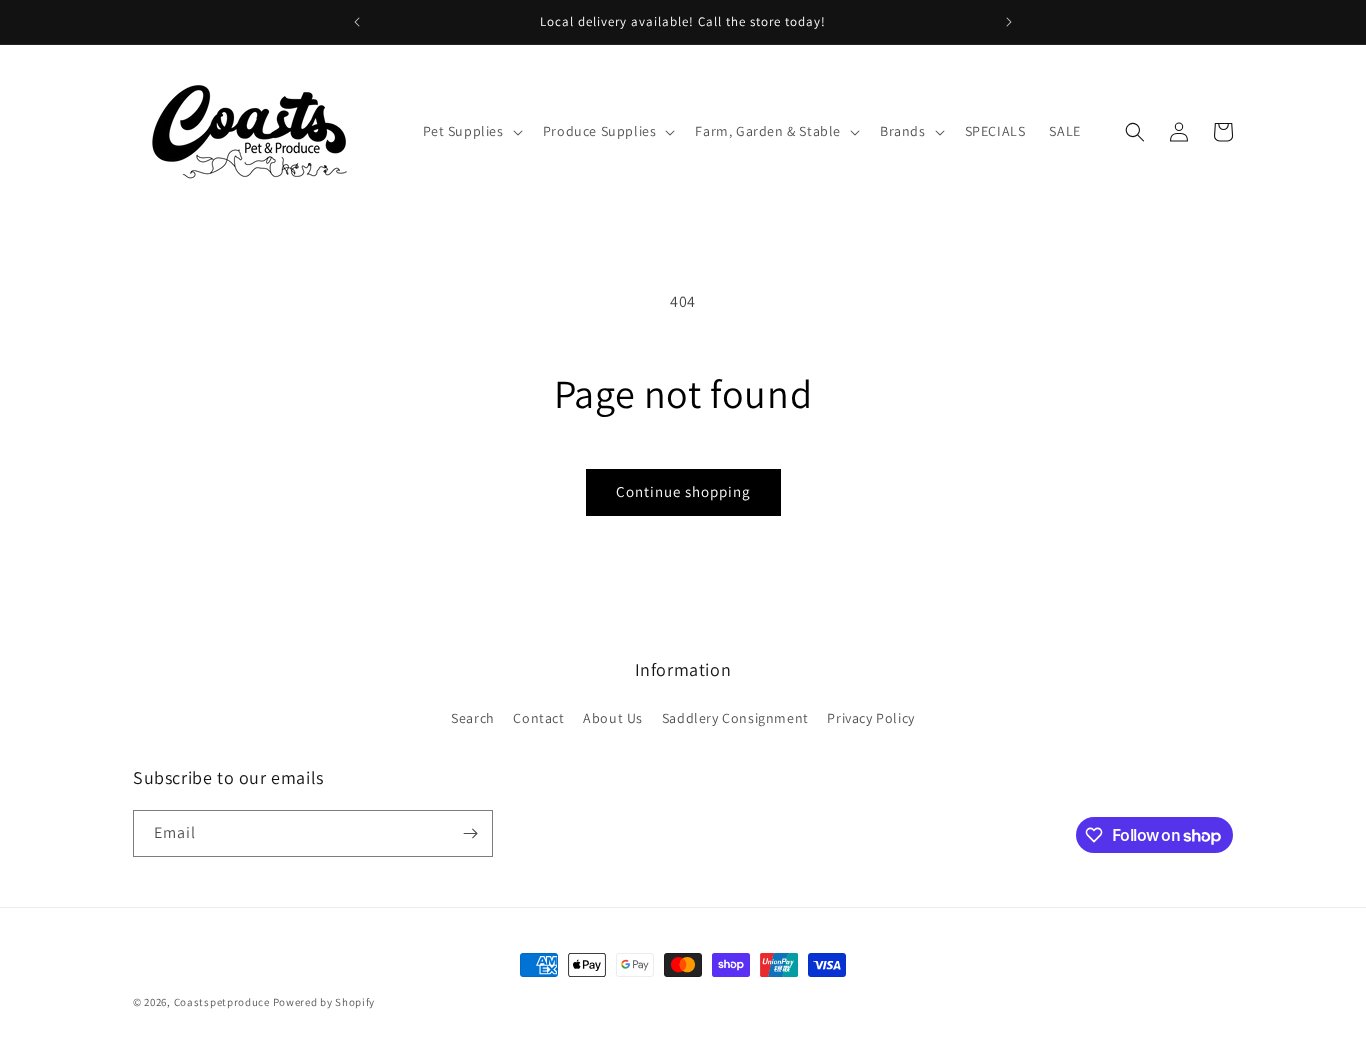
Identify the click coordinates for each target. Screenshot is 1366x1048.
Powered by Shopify (324, 1002)
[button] (471, 131)
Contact (538, 718)
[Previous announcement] (357, 22)
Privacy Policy (870, 718)
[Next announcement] (1009, 22)
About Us (613, 718)
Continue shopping (683, 491)
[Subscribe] (470, 833)
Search (473, 718)
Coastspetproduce (222, 1002)
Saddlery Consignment (735, 718)
